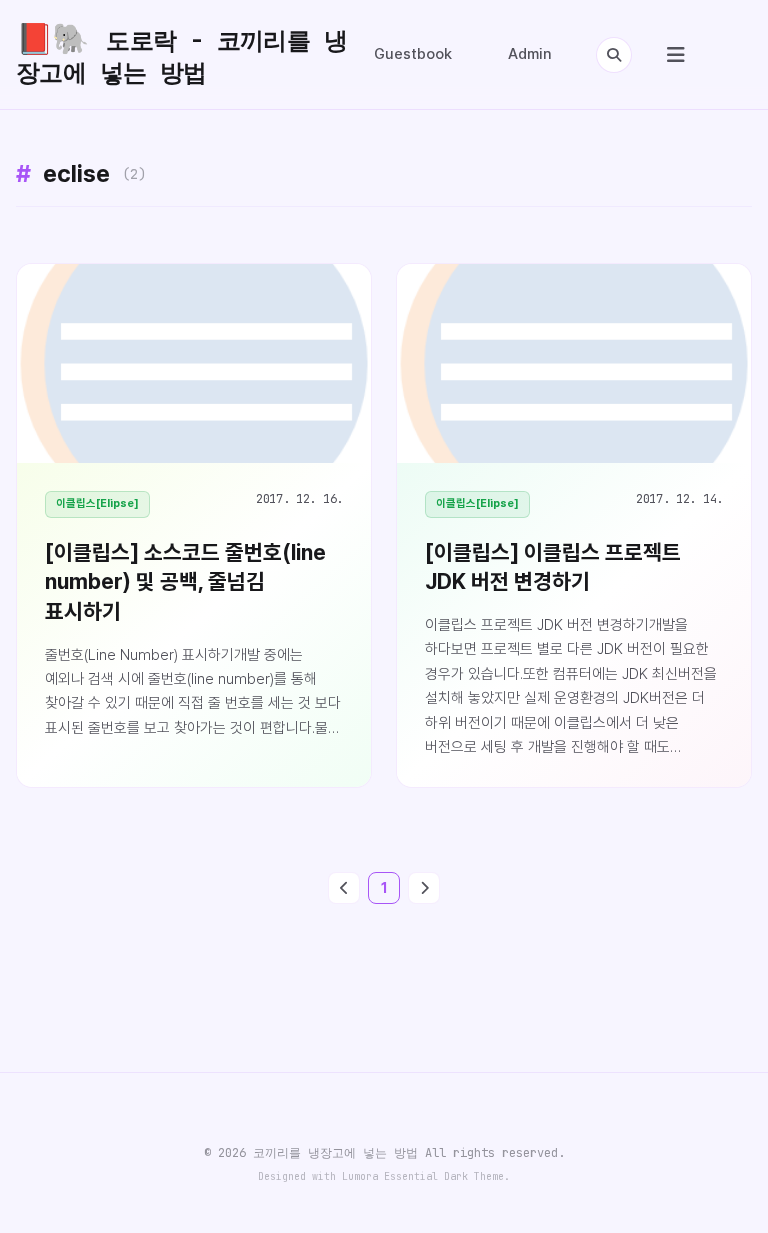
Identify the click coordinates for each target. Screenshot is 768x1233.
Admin (530, 54)
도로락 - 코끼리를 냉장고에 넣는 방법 (181, 54)
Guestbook (413, 54)
